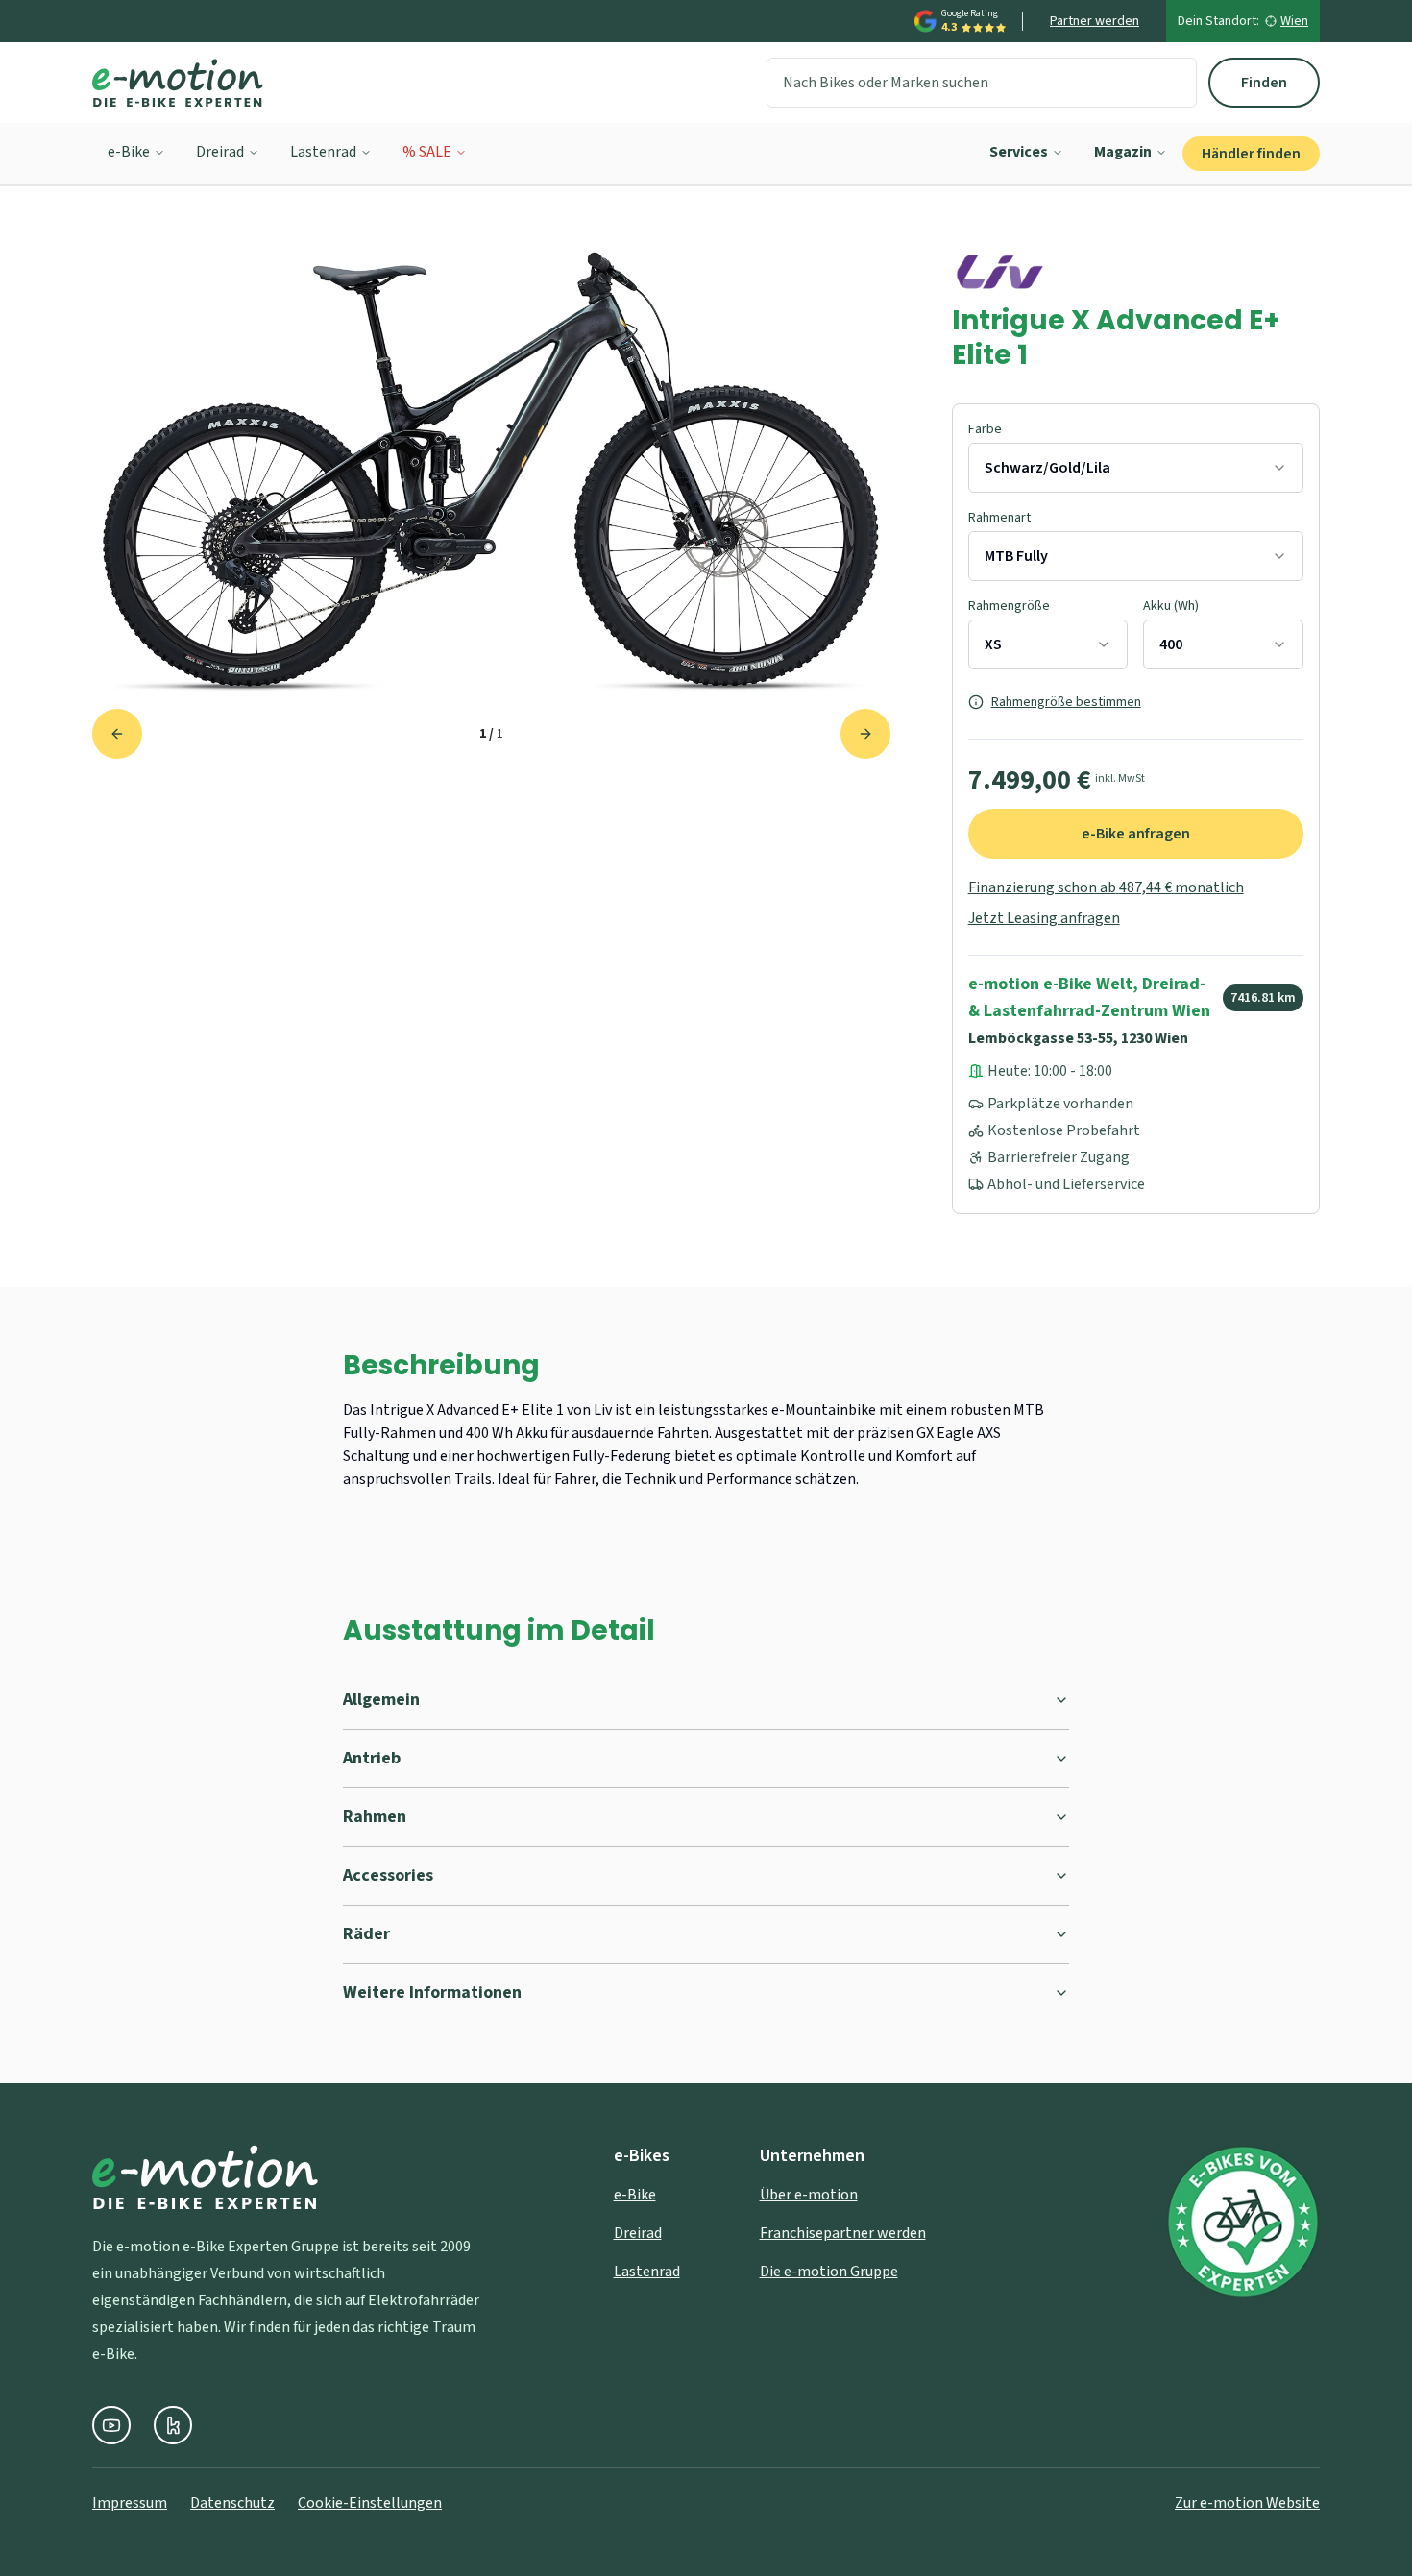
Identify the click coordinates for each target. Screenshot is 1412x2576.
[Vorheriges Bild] (117, 734)
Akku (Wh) (1171, 606)
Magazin (1123, 152)
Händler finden (1251, 154)
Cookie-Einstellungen (370, 2503)
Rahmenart (999, 518)
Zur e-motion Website (1247, 2503)
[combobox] (1136, 468)
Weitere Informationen (432, 1993)
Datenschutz (232, 2503)
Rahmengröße (1009, 606)
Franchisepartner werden (843, 2233)
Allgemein (381, 1700)
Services (1019, 152)
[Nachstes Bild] (865, 734)
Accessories (388, 1875)
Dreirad (220, 152)
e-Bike (129, 152)
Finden (1264, 83)
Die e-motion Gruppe (829, 2272)
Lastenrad (323, 152)
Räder (366, 1934)
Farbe (985, 429)
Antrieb (372, 1758)
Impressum (130, 2503)
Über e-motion (809, 2195)
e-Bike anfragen (1136, 834)
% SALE (427, 152)
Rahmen (375, 1817)
